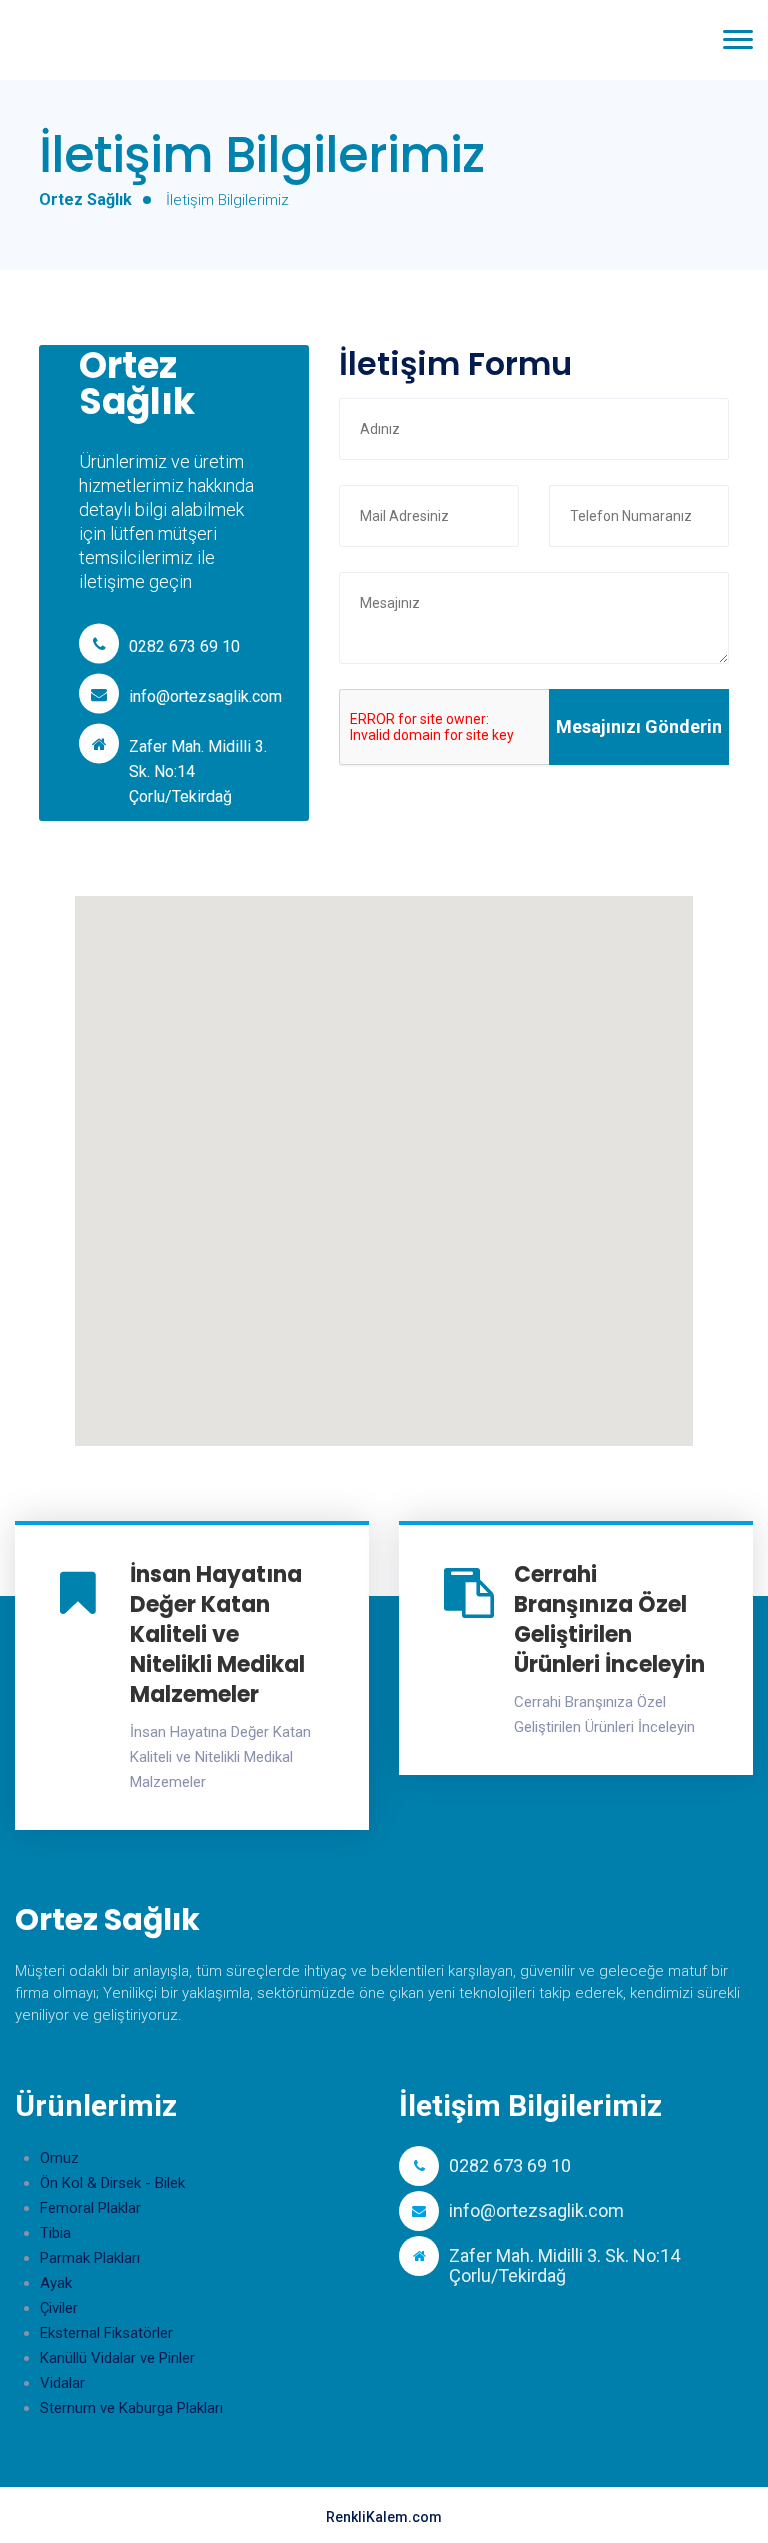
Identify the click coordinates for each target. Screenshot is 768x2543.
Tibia (55, 2233)
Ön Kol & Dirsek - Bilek (112, 2183)
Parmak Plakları (90, 2258)
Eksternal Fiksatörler (106, 2333)
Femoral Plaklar (90, 2208)
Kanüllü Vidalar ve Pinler (117, 2358)
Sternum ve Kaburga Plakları (131, 2408)
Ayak (56, 2283)
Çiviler (59, 2308)
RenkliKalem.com (384, 2517)
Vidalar (62, 2383)
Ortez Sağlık (85, 199)
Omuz (59, 2158)
